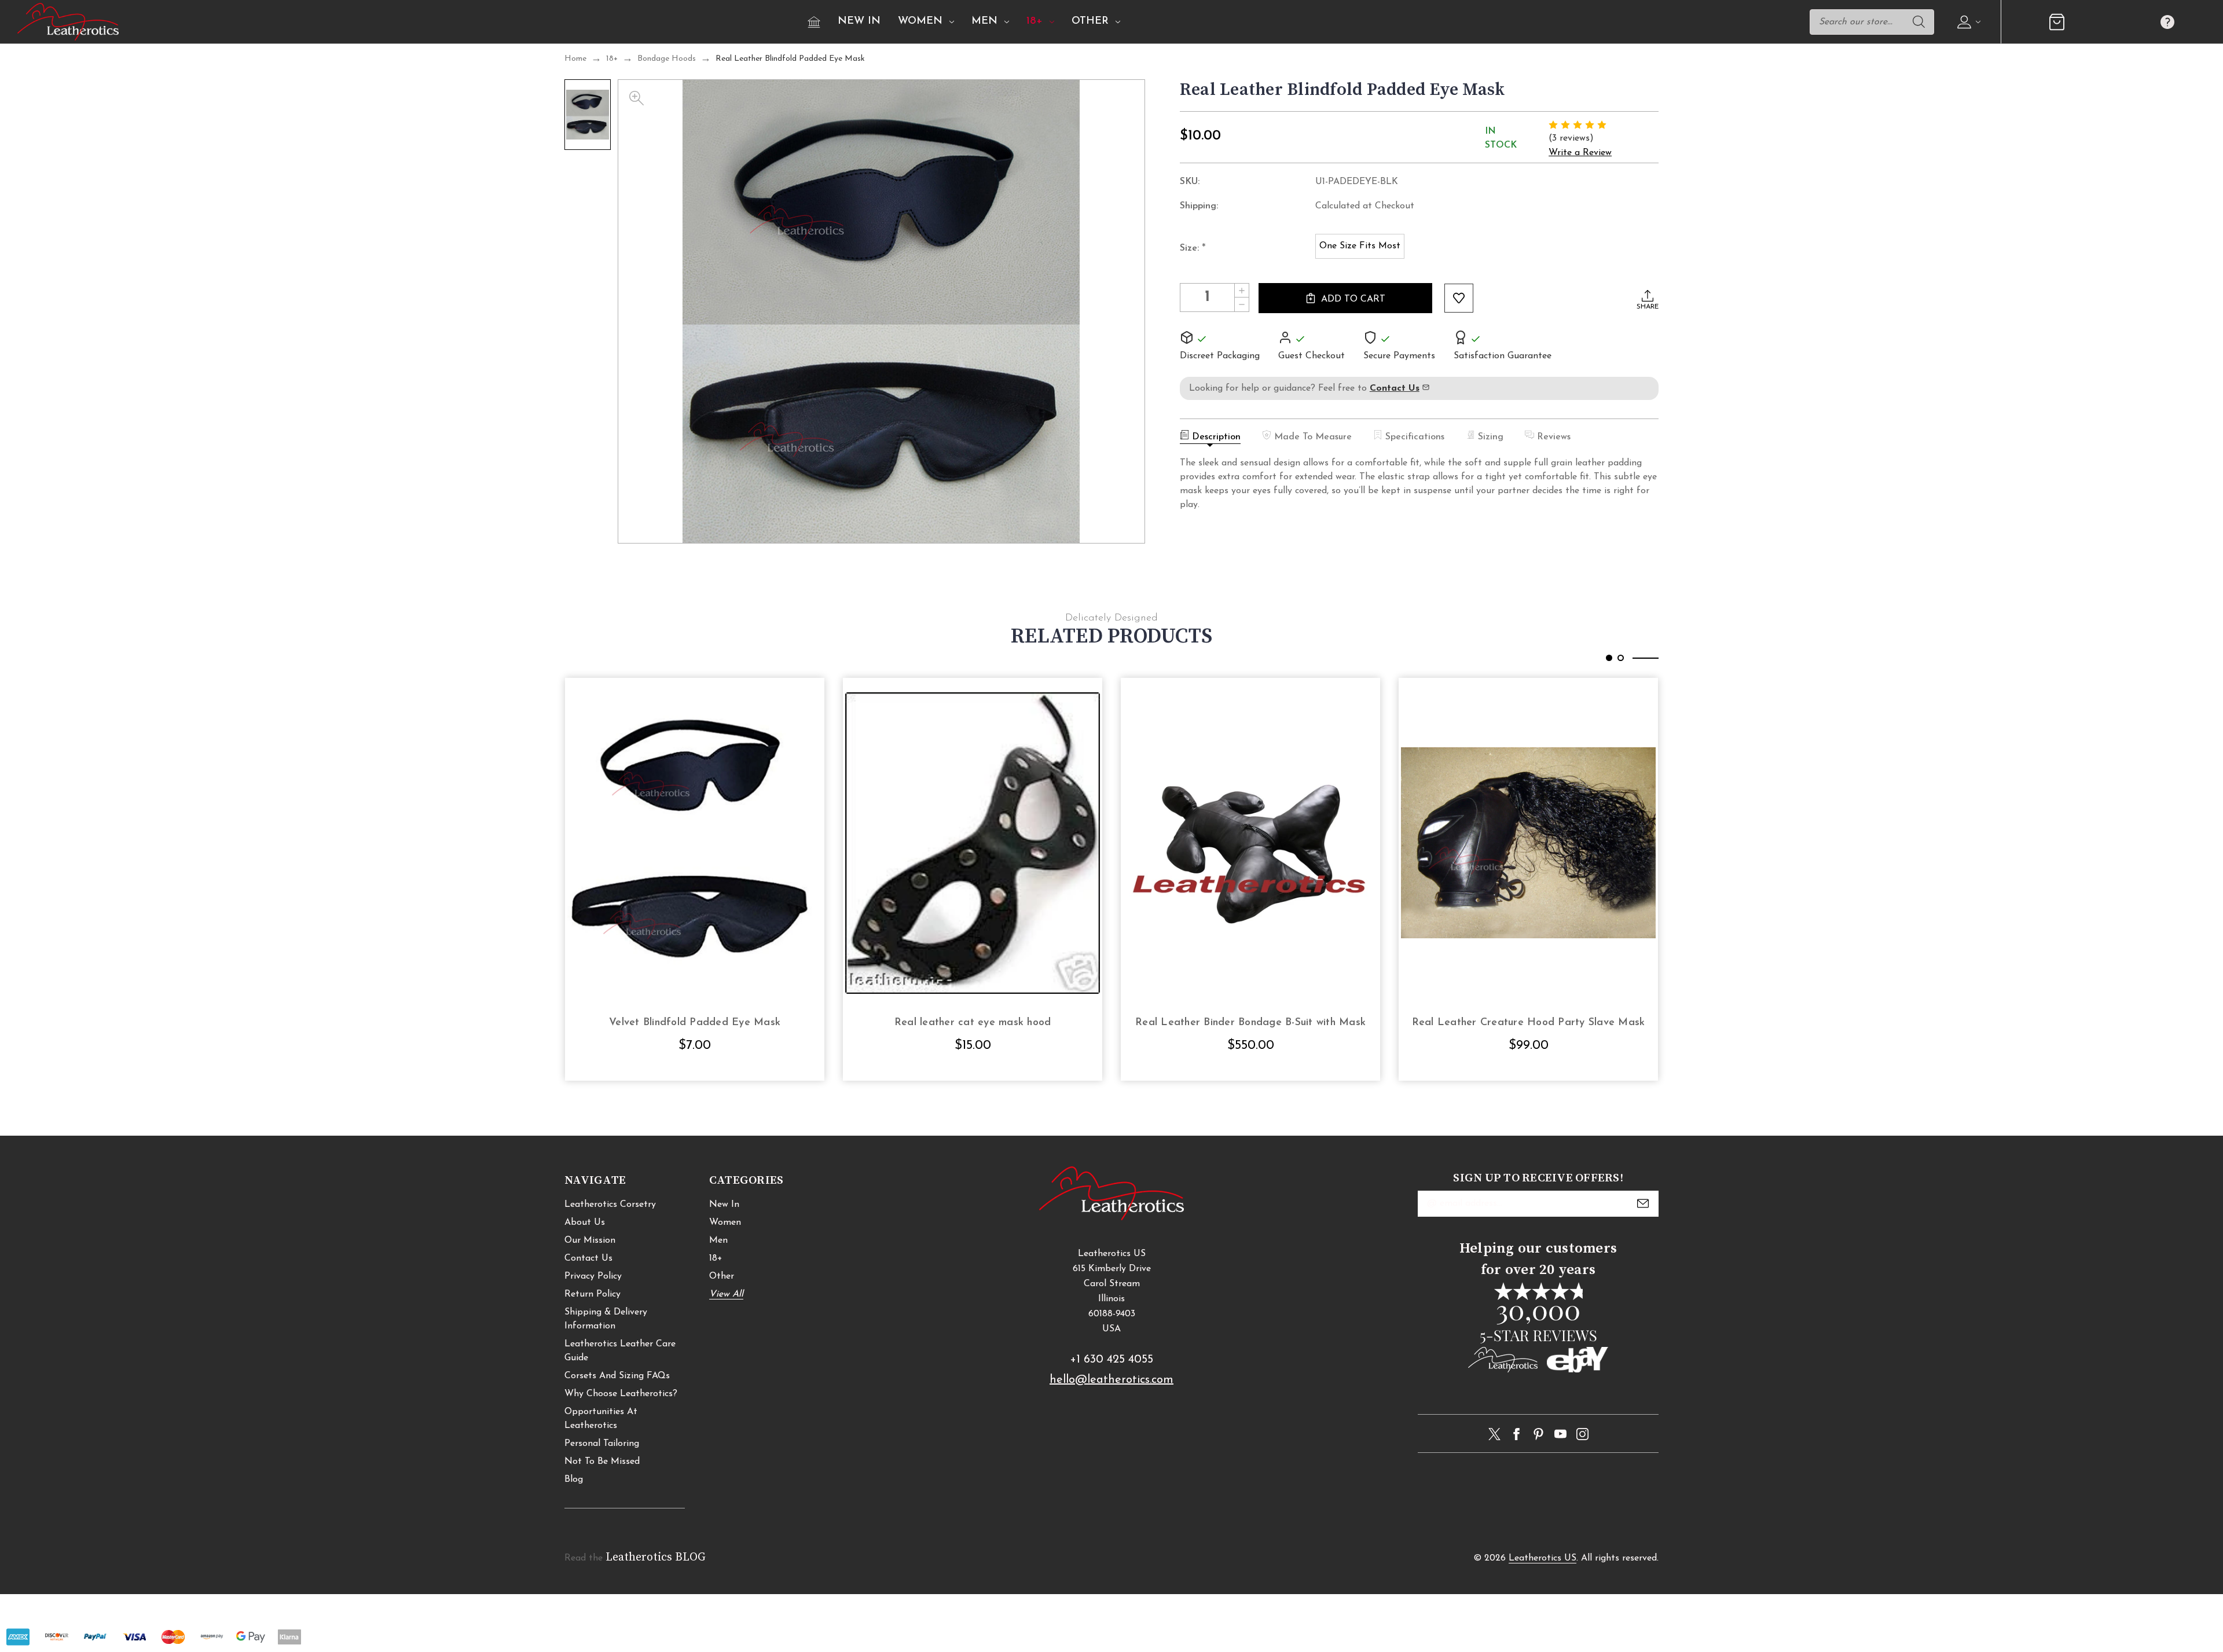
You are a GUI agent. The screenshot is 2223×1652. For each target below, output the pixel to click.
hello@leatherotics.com (1111, 1380)
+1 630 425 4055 (1111, 1360)
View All (726, 1294)
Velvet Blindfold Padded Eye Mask (695, 1023)
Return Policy (593, 1294)
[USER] (1967, 22)
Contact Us (588, 1258)
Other (1090, 21)
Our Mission (590, 1240)
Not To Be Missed (602, 1462)
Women (920, 21)
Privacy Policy (593, 1276)
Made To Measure (1313, 437)
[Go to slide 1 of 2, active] (1609, 658)
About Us (585, 1223)
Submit (1643, 1203)
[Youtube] (1560, 1434)
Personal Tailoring (602, 1444)
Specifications (1415, 437)
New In (859, 21)
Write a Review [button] (1580, 153)
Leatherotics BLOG (656, 1557)
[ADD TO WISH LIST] (1459, 298)
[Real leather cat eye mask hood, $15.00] (973, 843)
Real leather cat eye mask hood (973, 1023)
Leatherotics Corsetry (610, 1205)
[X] (1494, 1434)
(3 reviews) (1571, 138)
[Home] (814, 22)
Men (984, 21)
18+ (1035, 21)
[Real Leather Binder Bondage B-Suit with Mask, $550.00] (1250, 843)
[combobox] (1872, 22)
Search (1918, 22)
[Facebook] (1516, 1434)
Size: (1193, 249)
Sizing (1491, 437)
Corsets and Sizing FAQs (617, 1376)
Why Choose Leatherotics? (621, 1394)
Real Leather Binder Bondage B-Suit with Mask (1250, 1023)
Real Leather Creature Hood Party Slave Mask (1529, 1023)
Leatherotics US (1542, 1558)
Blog (574, 1480)
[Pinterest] (1538, 1434)
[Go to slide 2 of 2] (1621, 658)
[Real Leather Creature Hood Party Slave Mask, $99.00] (1528, 843)
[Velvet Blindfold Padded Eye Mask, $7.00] (695, 843)
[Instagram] (1582, 1434)
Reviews (1554, 437)
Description (1216, 437)
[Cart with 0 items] (2057, 22)
